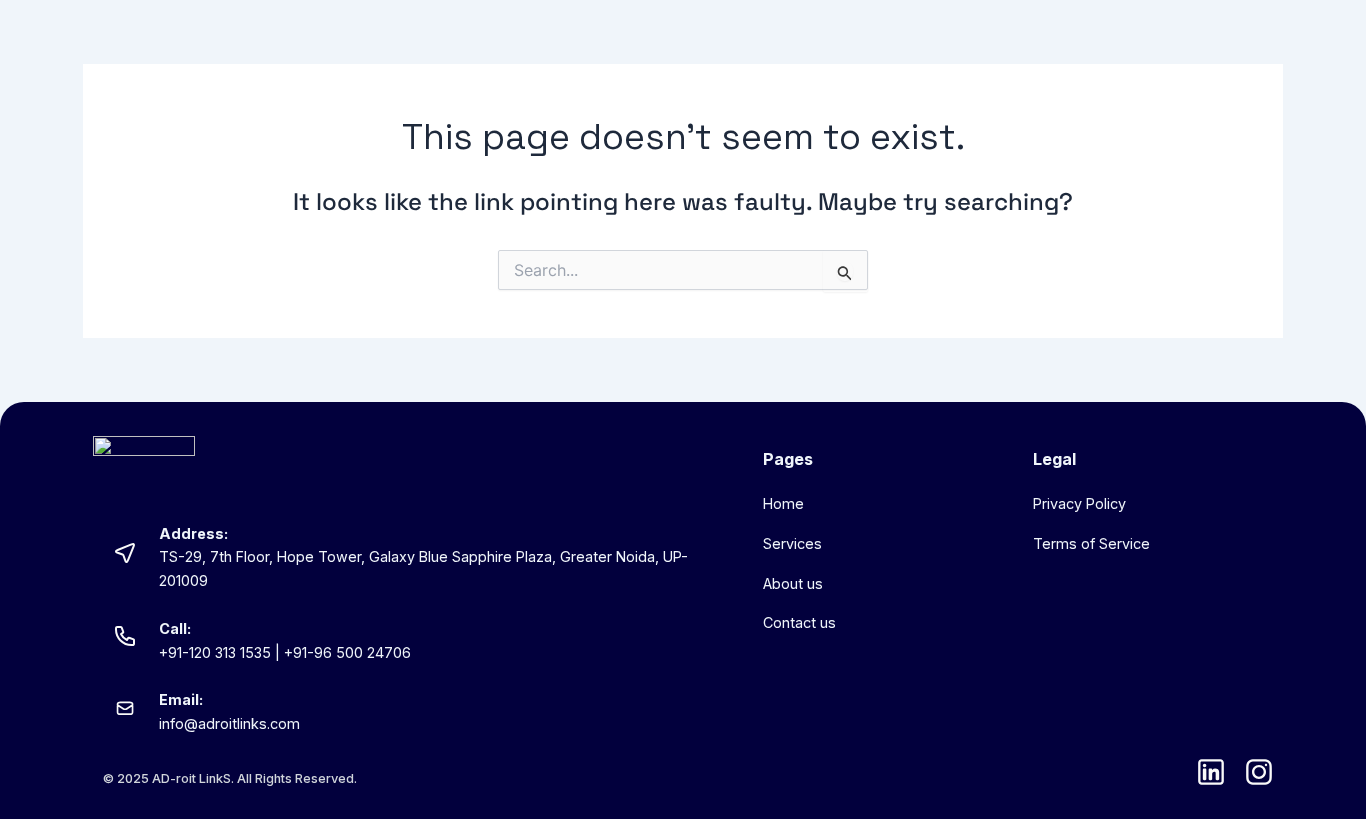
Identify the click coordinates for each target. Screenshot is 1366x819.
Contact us (799, 622)
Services (792, 543)
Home (783, 503)
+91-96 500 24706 (347, 652)
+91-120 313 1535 (215, 652)
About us (793, 583)
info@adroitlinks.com (229, 723)
